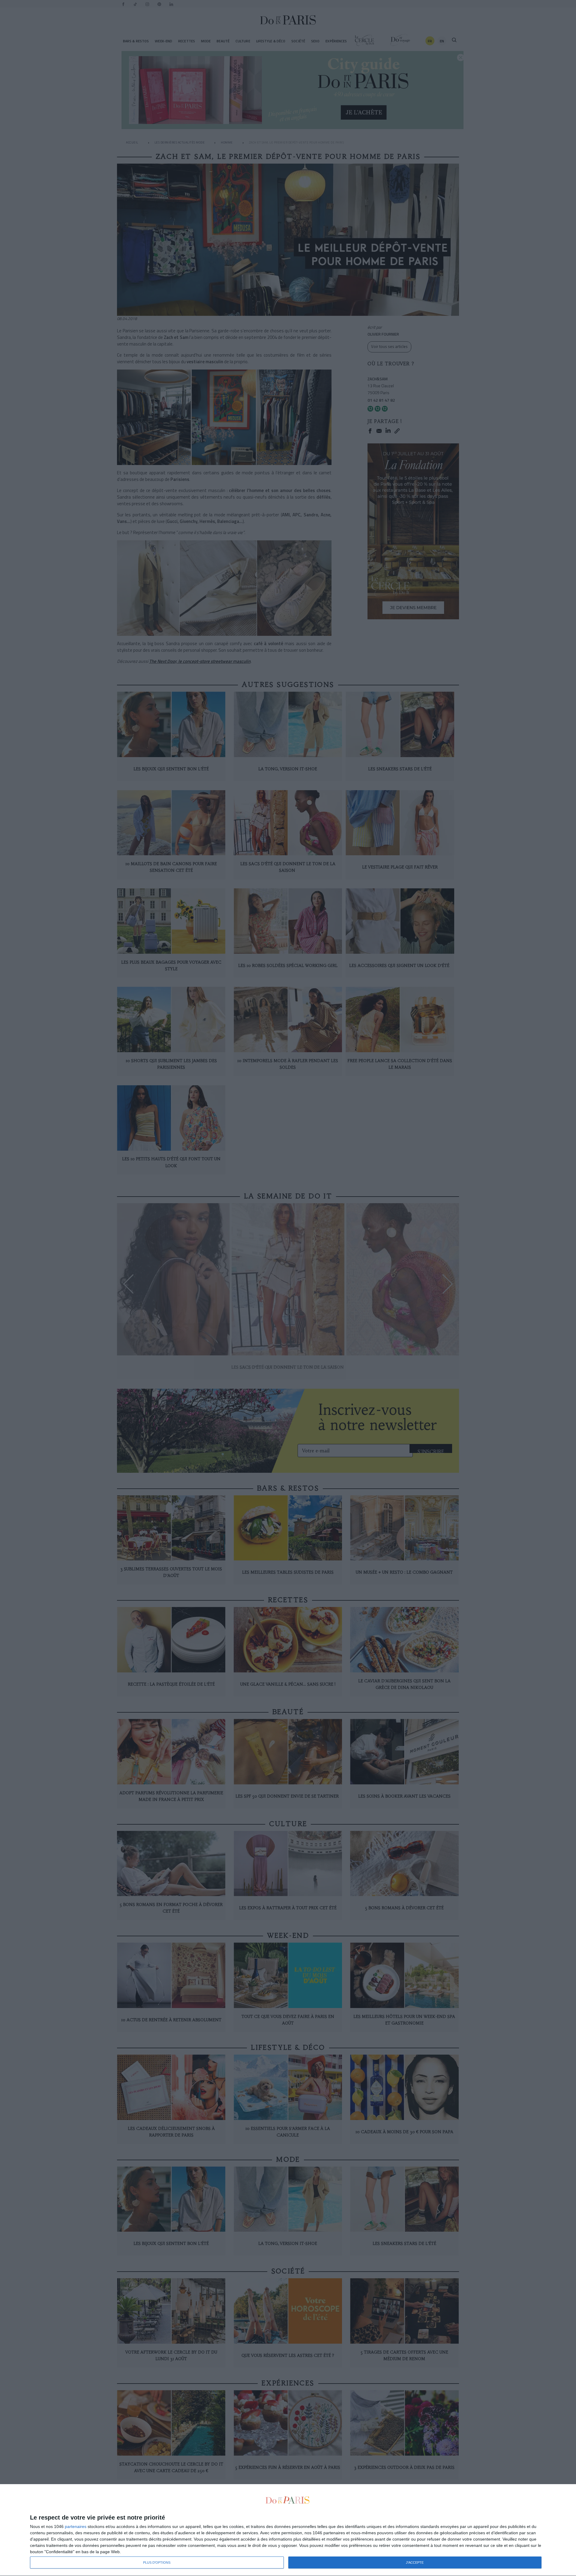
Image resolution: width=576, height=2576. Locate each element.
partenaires (76, 2526)
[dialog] (288, 2530)
